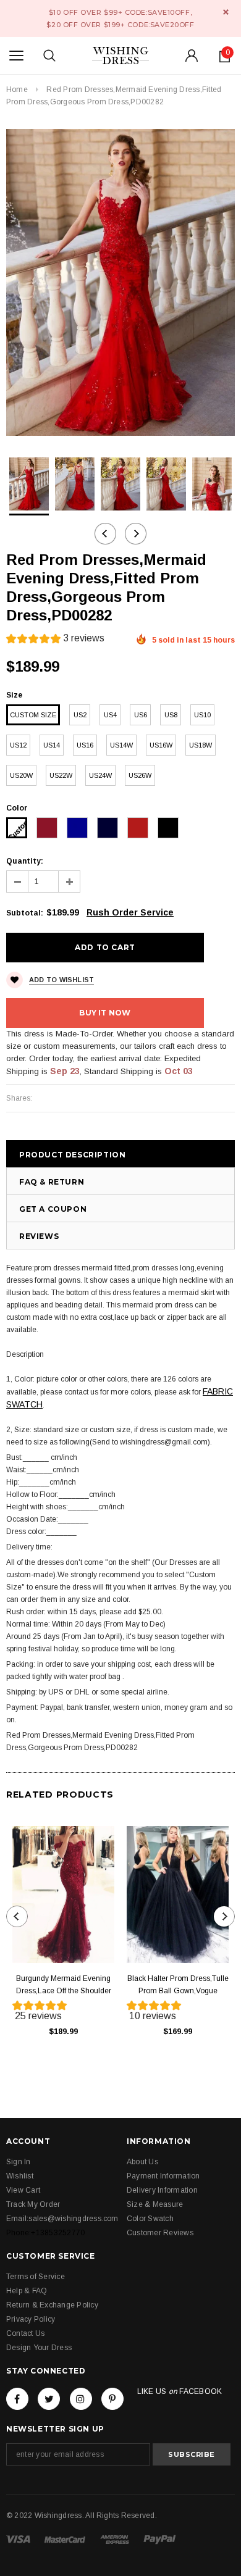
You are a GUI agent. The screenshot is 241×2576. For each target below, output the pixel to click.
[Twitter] (49, 2399)
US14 (52, 745)
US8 (171, 715)
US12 (18, 745)
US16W (161, 745)
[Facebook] (17, 2399)
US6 (141, 715)
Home (17, 90)
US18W (201, 745)
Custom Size (33, 715)
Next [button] (136, 534)
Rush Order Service (130, 912)
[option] (120, 282)
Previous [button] (105, 534)
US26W (140, 775)
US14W (121, 745)
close (226, 12)
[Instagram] (81, 2399)
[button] (55, 640)
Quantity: (25, 861)
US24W (100, 775)
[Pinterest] (112, 2399)
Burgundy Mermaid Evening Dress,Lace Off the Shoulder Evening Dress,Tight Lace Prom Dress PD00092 (64, 1986)
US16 (85, 745)
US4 (110, 715)
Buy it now (105, 1013)
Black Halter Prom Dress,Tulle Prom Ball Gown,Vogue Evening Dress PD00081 (178, 1986)
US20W (21, 775)
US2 (80, 715)
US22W (61, 775)
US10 (202, 715)
